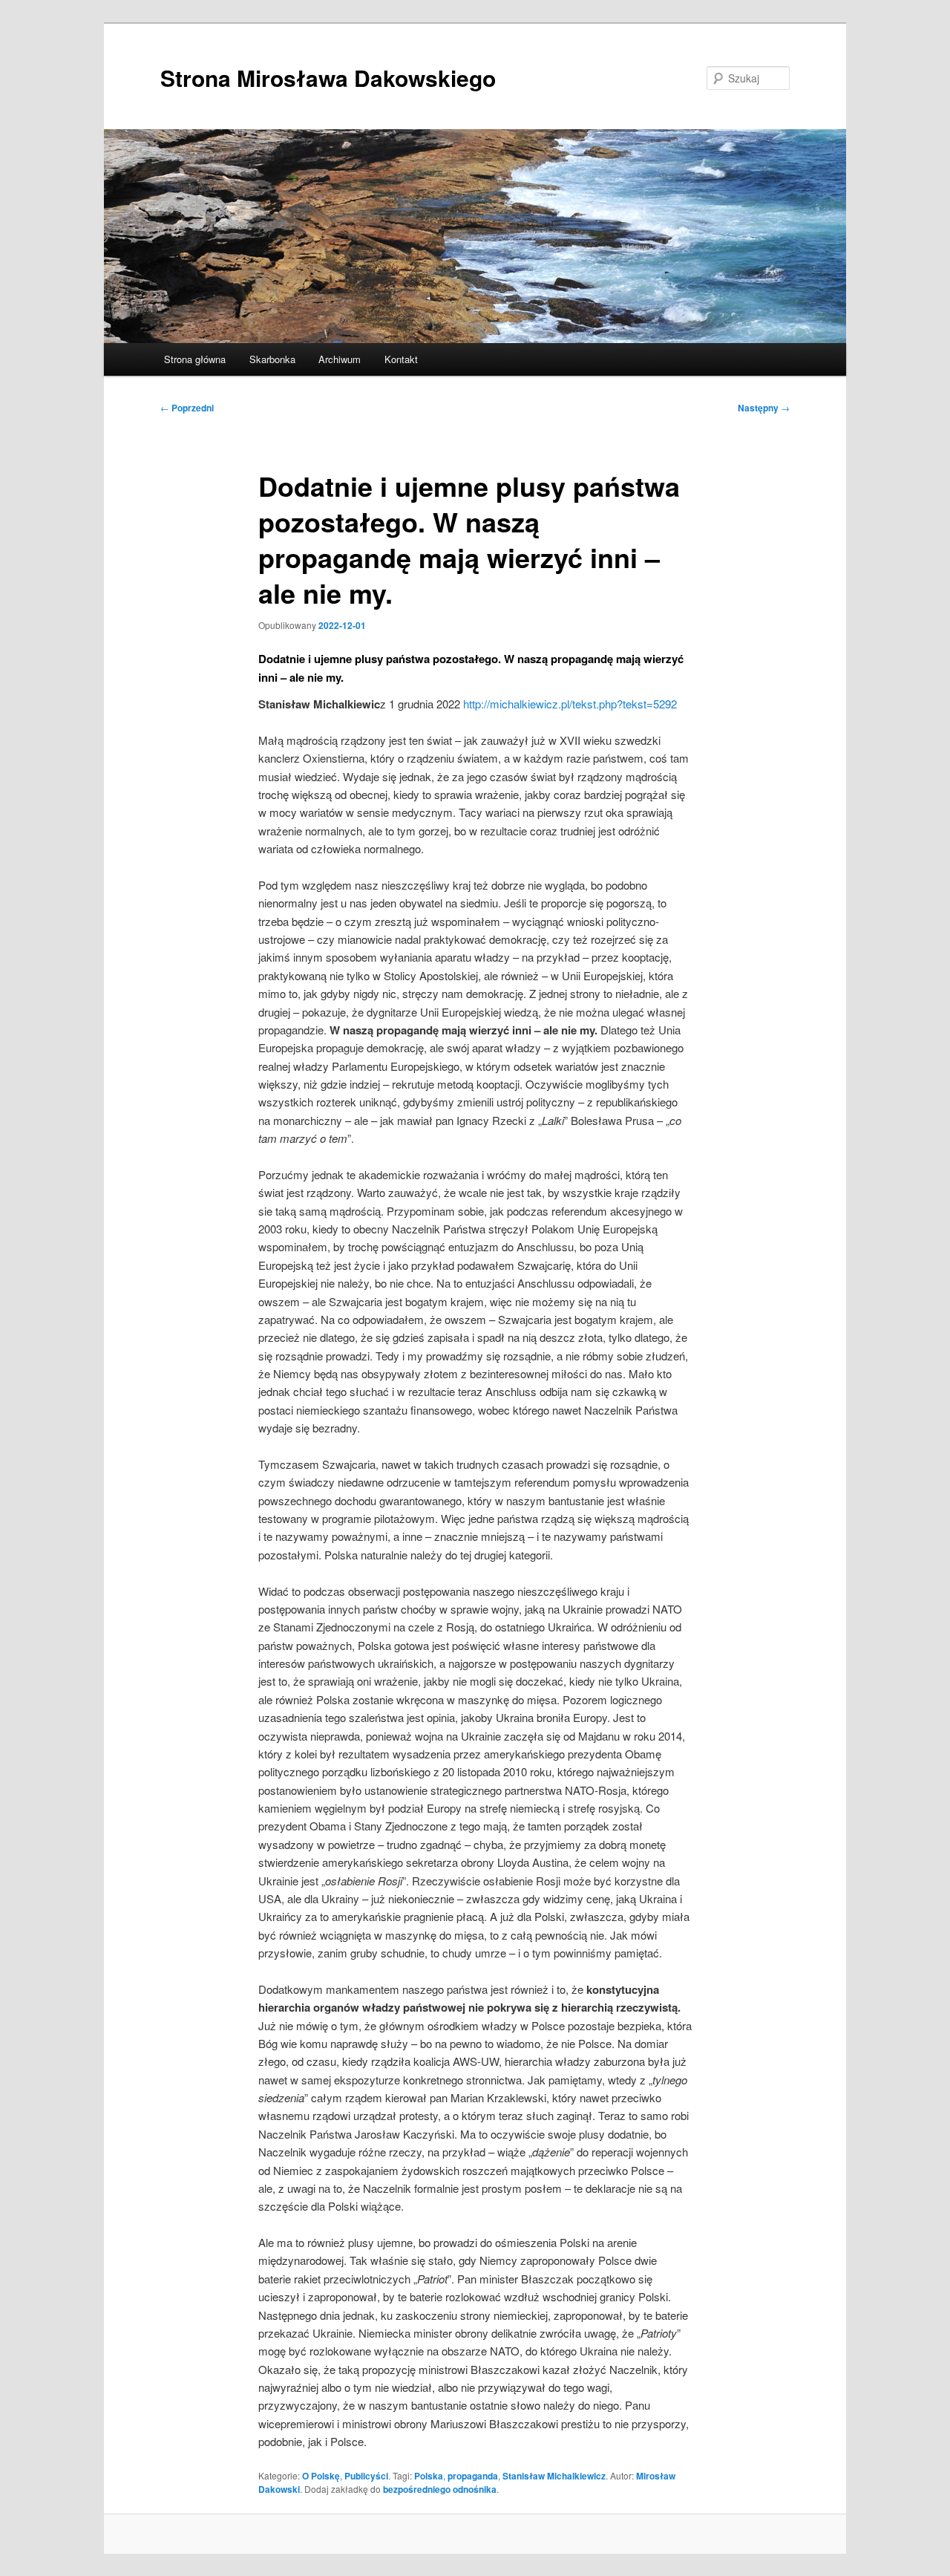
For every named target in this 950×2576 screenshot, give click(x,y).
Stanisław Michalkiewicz (554, 2476)
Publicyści (366, 2476)
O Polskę (321, 2476)
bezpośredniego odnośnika (440, 2489)
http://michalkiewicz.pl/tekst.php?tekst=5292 (570, 704)
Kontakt (401, 359)
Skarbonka (272, 359)
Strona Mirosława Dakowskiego (328, 78)
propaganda (473, 2476)
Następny (764, 408)
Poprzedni (187, 408)
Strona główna (195, 359)
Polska (429, 2476)
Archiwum (340, 359)
